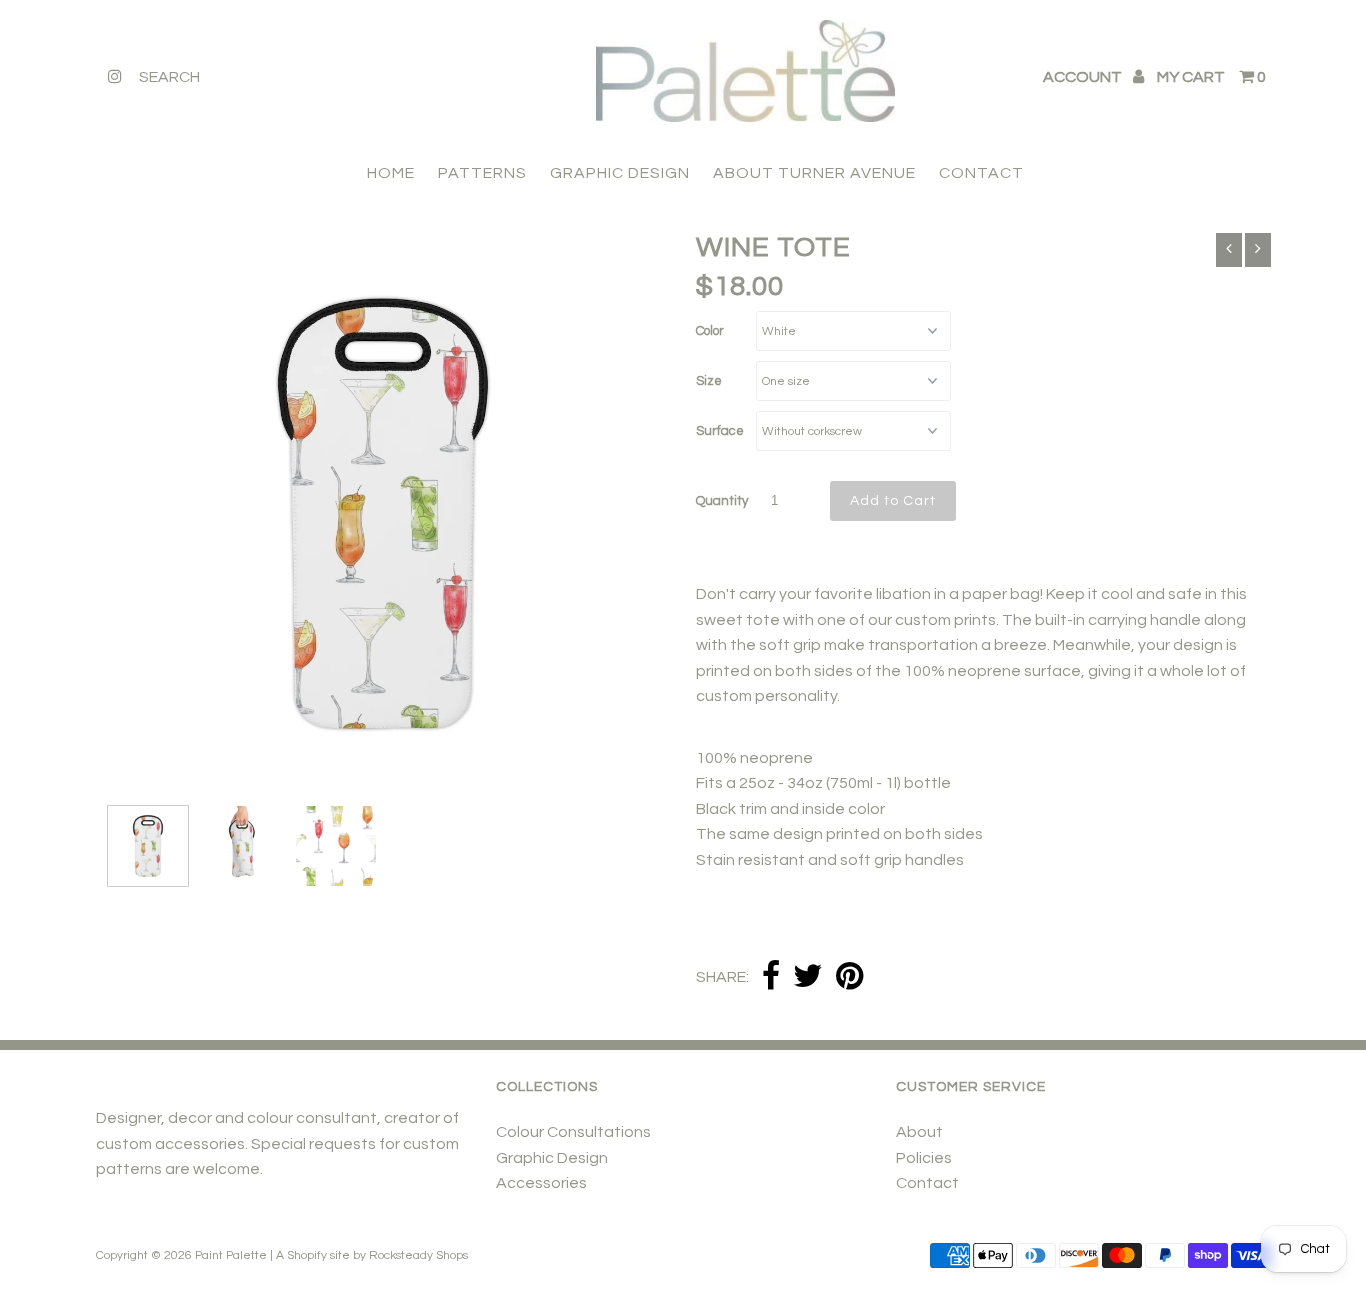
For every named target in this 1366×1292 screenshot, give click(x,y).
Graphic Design (552, 1158)
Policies (924, 1158)
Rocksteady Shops (418, 1255)
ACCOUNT (1084, 77)
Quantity (722, 501)
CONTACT (981, 173)
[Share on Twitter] (808, 977)
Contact (927, 1183)
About (919, 1132)
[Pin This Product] (849, 977)
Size (709, 381)
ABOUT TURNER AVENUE (814, 173)
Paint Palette (231, 1255)
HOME (391, 173)
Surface (720, 431)
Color (710, 331)
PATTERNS (482, 173)
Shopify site (318, 1255)
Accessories (541, 1183)
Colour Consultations (573, 1132)
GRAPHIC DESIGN (620, 173)
